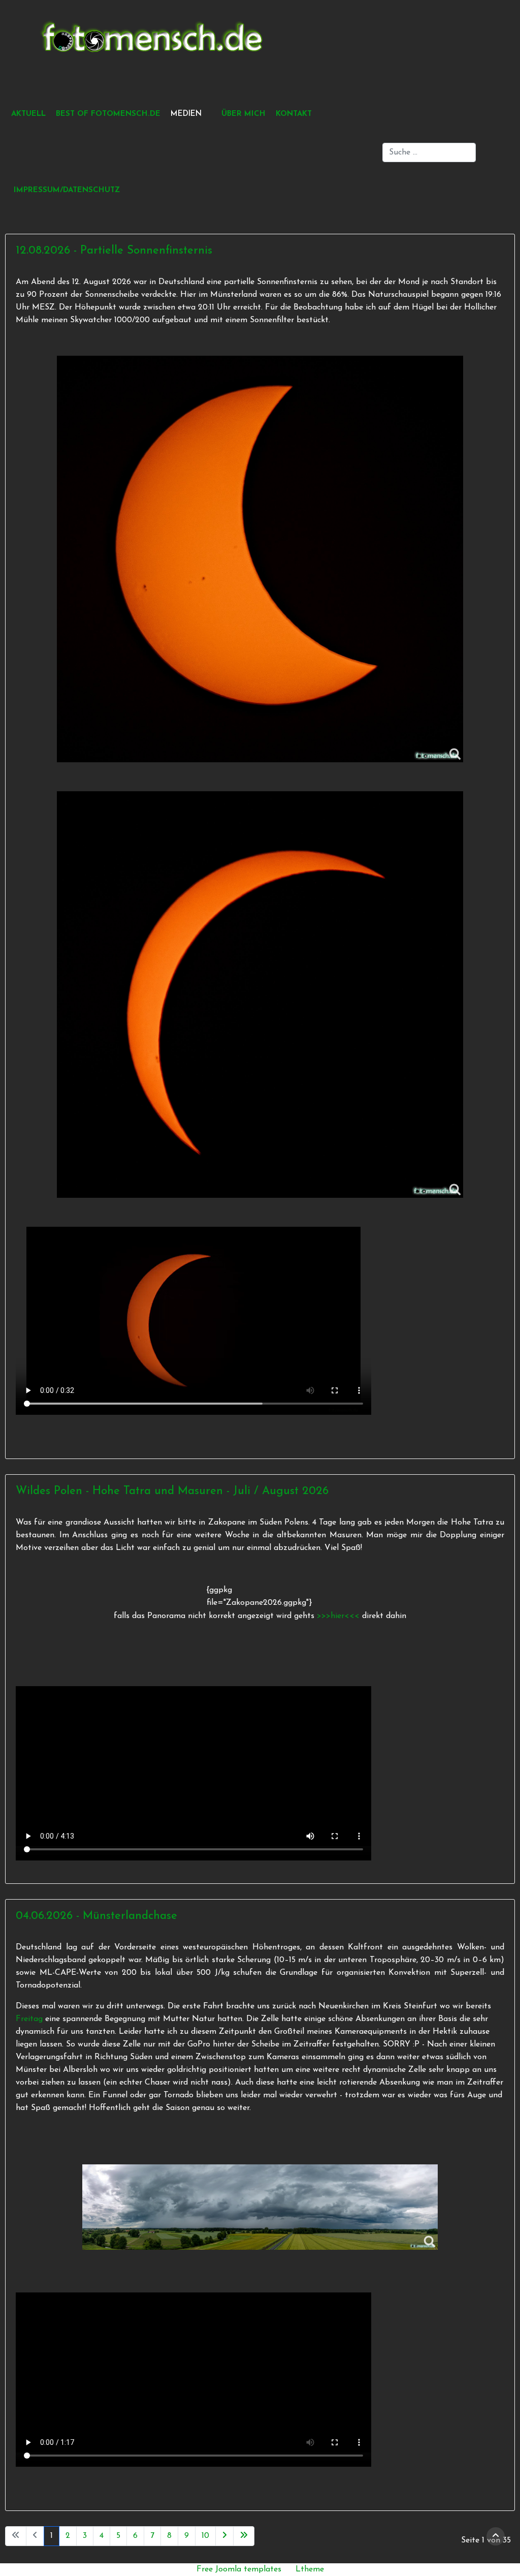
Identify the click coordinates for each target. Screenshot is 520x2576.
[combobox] (429, 152)
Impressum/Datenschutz (67, 190)
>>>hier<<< (339, 1616)
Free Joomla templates (239, 2569)
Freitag (29, 2019)
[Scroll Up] (496, 2536)
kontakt (294, 114)
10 (205, 2536)
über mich (243, 114)
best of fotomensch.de (108, 114)
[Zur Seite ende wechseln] (244, 2536)
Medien (186, 114)
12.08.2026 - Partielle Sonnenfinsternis (114, 251)
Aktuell (28, 114)
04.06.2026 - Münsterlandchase (96, 1916)
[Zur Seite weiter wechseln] (224, 2536)
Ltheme (310, 2569)
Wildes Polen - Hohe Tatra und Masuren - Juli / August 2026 (172, 1491)
